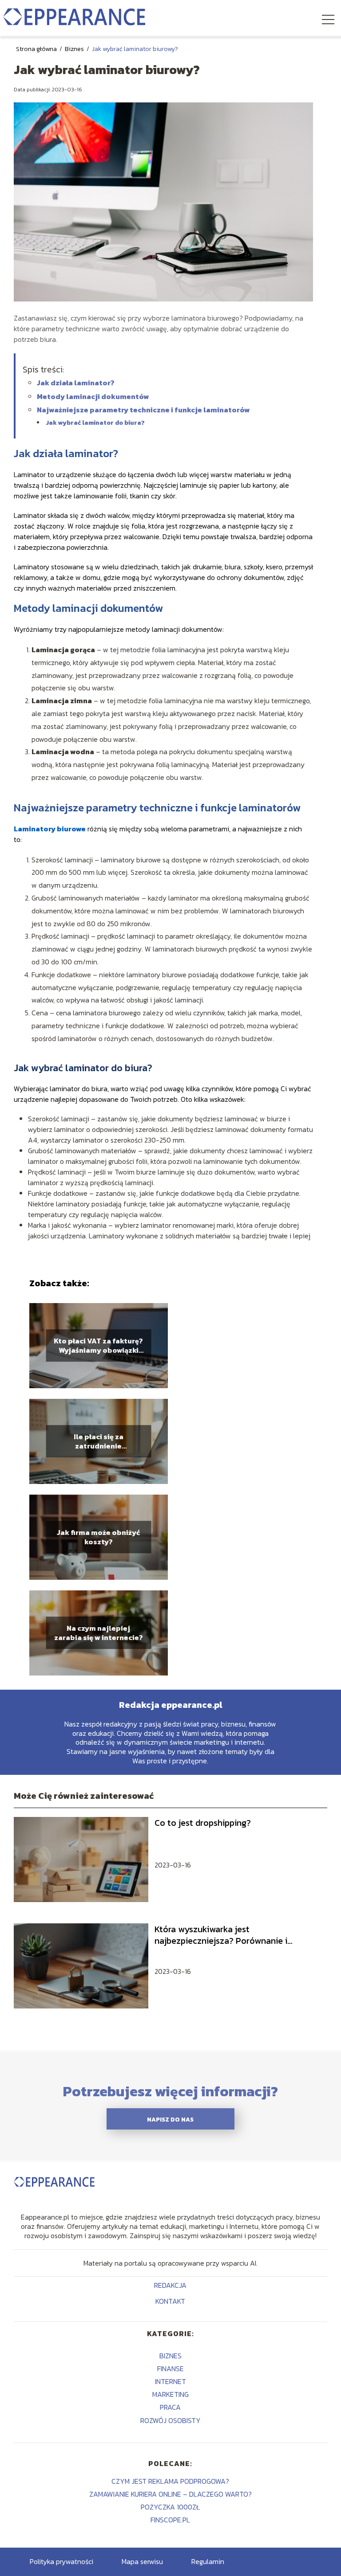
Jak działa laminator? (76, 383)
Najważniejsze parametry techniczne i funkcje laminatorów (143, 410)
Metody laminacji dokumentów (93, 396)
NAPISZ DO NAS (170, 2119)
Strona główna (37, 49)
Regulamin (208, 2561)
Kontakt (170, 2302)
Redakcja (170, 2286)
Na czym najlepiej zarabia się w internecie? (99, 1633)
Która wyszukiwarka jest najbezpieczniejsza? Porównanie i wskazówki (221, 1935)
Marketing (170, 2394)
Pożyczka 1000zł (170, 2507)
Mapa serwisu (142, 2561)
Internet (170, 2381)
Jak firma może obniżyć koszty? (98, 1537)
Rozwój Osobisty (170, 2420)
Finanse (170, 2369)
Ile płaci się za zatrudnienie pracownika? (99, 1441)
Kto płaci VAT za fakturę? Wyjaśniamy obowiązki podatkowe (98, 1346)
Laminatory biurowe (50, 829)
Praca (170, 2407)
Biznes (75, 49)
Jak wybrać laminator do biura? (95, 423)
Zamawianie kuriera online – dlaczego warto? (170, 2494)
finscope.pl (170, 2520)
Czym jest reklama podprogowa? (170, 2481)
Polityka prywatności (61, 2561)
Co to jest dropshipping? (203, 1823)
